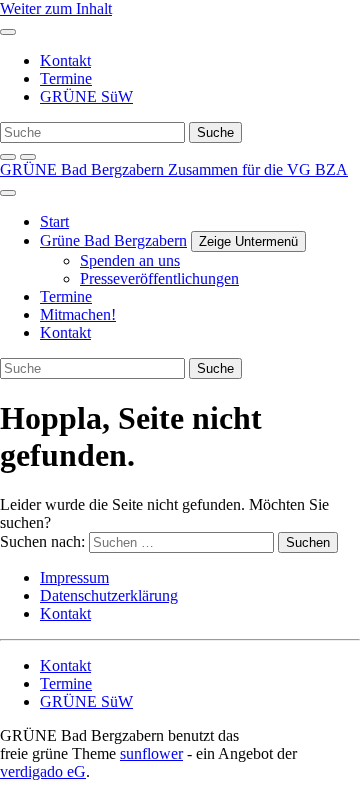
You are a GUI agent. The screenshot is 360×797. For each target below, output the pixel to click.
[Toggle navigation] (8, 32)
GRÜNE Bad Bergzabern (84, 169)
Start (54, 221)
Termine (66, 78)
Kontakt (65, 60)
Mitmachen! (78, 314)
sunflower (151, 753)
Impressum (74, 577)
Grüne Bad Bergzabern (113, 240)
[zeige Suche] (8, 157)
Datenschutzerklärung (109, 595)
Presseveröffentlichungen (159, 278)
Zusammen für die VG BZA (258, 169)
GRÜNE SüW (86, 96)
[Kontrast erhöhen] (28, 157)
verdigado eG (43, 771)
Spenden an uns (130, 260)
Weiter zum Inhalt (56, 8)
